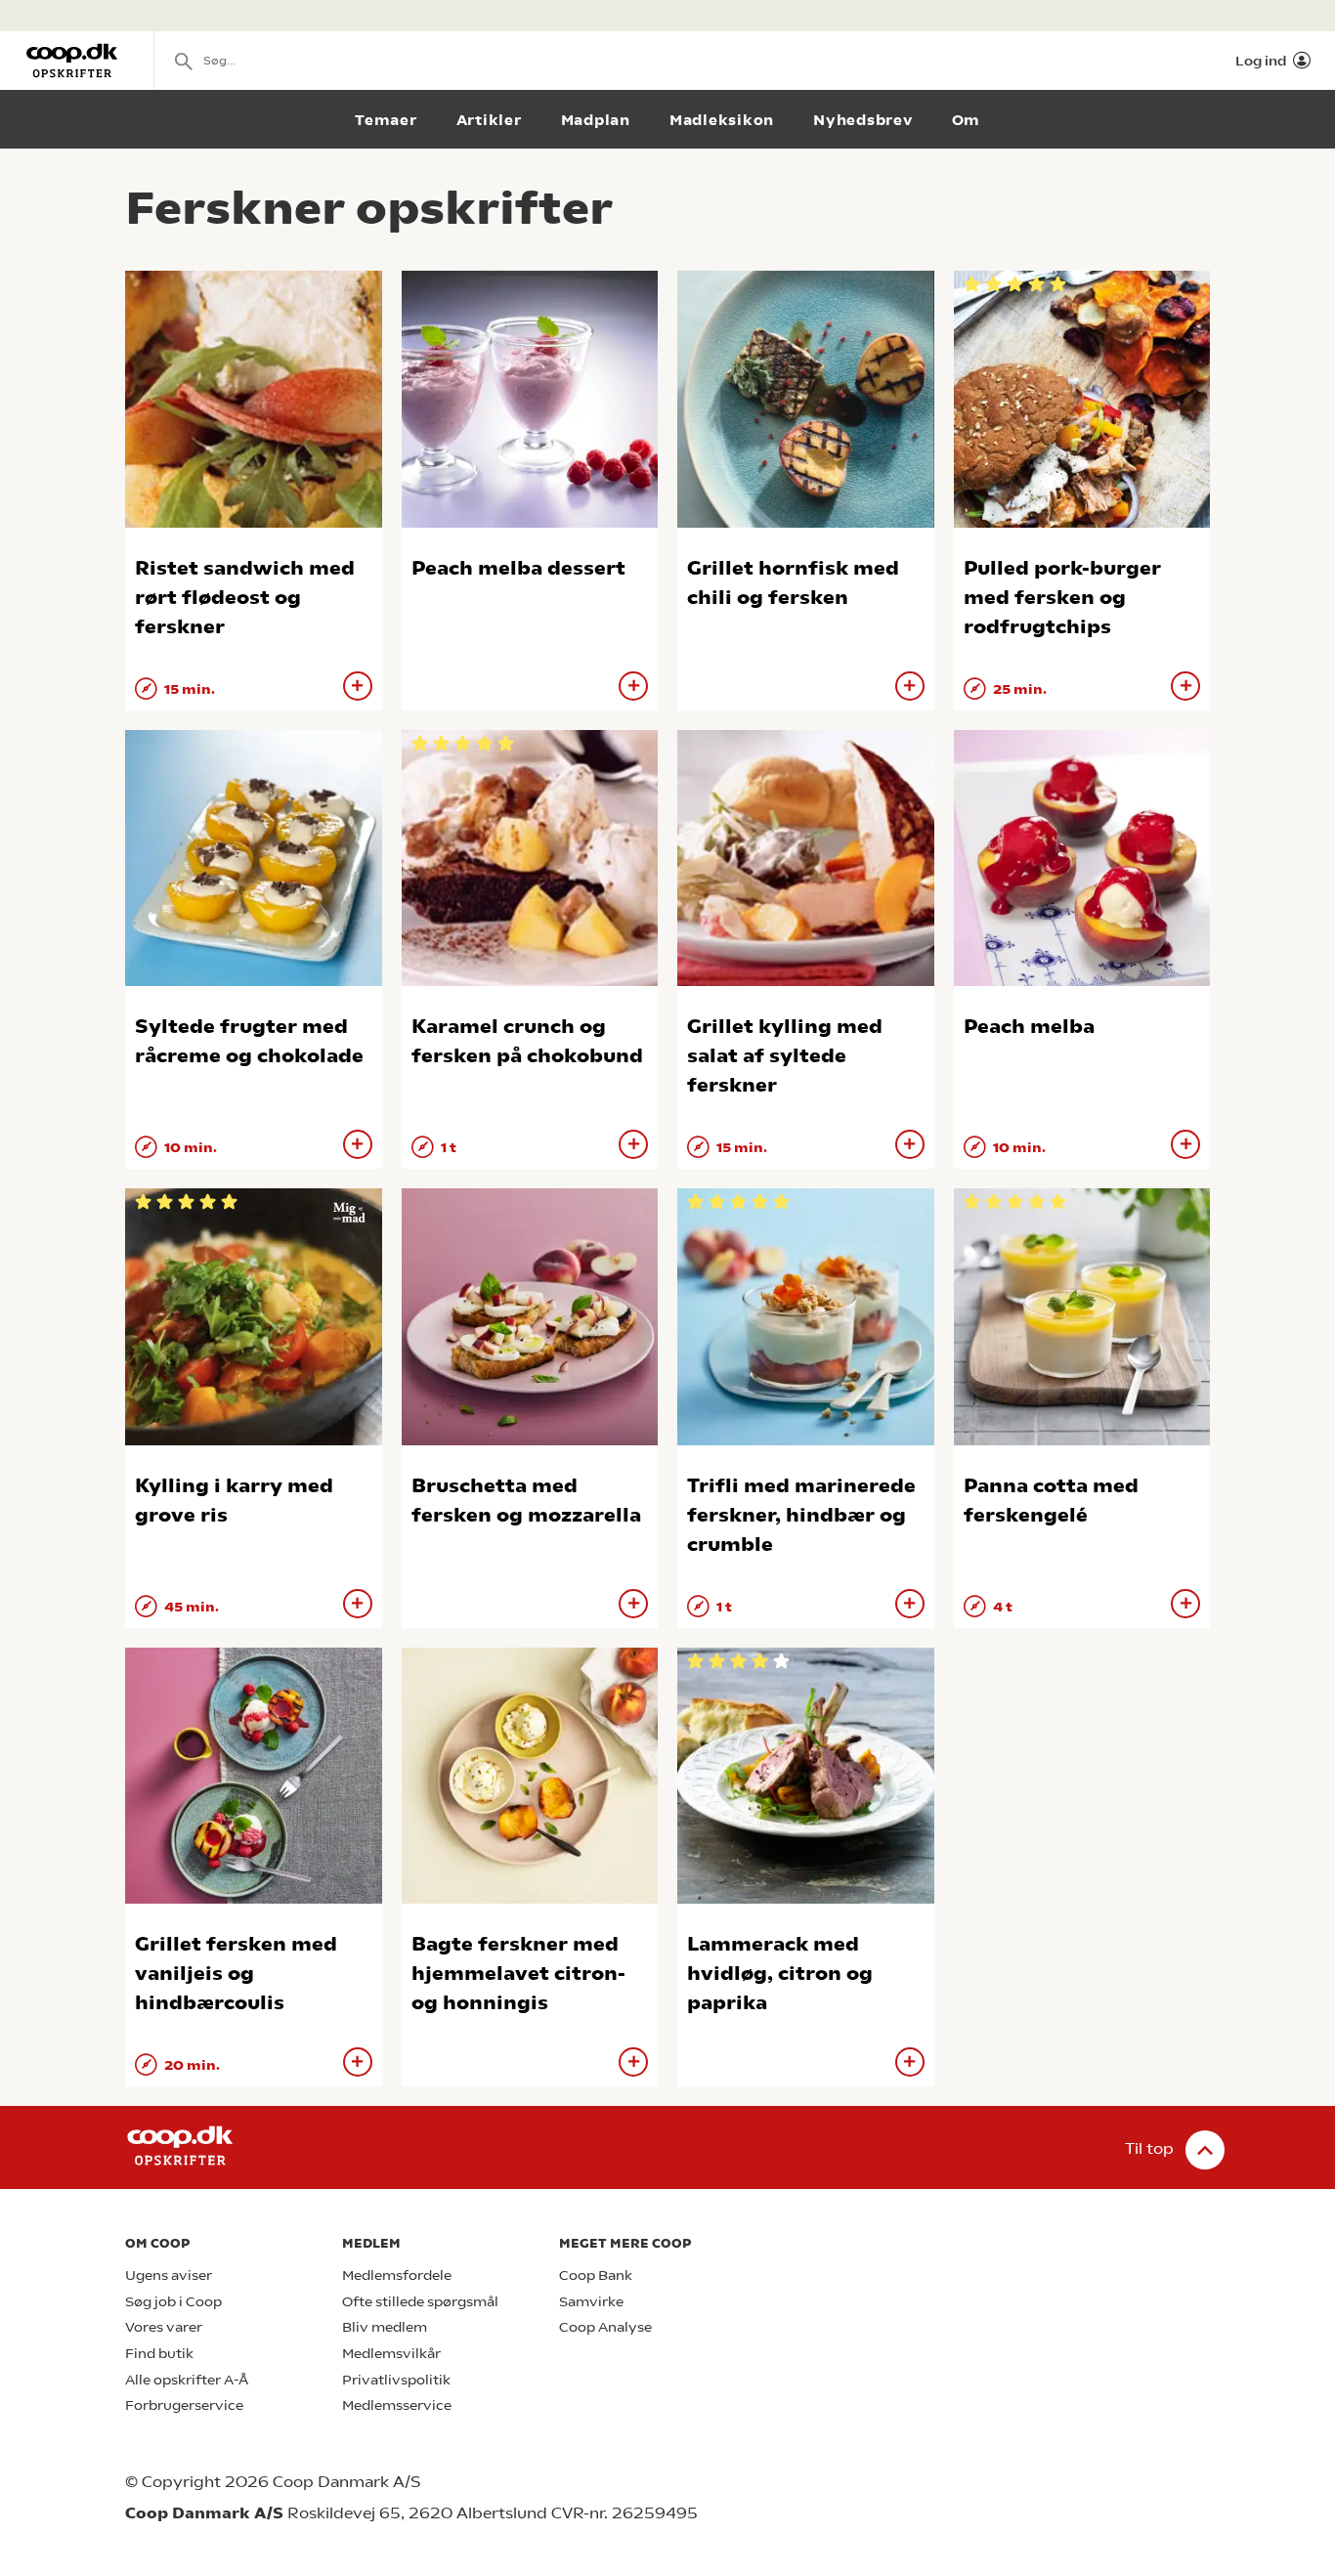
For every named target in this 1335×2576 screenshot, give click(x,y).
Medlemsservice (397, 2405)
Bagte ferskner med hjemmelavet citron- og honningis (518, 1974)
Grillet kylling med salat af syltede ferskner (785, 1056)
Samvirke (591, 2302)
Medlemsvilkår (391, 2354)
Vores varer (164, 2327)
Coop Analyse (605, 2327)
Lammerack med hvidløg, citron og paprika (780, 1974)
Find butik (159, 2354)
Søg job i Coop (173, 2302)
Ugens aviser (169, 2275)
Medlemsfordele (397, 2275)
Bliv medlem (385, 2327)
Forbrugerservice (184, 2405)
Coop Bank (596, 2275)
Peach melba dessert (518, 568)
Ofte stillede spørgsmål (420, 2302)
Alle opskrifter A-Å (187, 2380)
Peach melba (1029, 1027)
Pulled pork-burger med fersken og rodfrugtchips (1062, 598)
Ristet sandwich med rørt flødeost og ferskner (245, 598)
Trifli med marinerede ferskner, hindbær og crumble (801, 1515)
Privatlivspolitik (396, 2380)
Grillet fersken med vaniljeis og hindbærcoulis (236, 1974)
